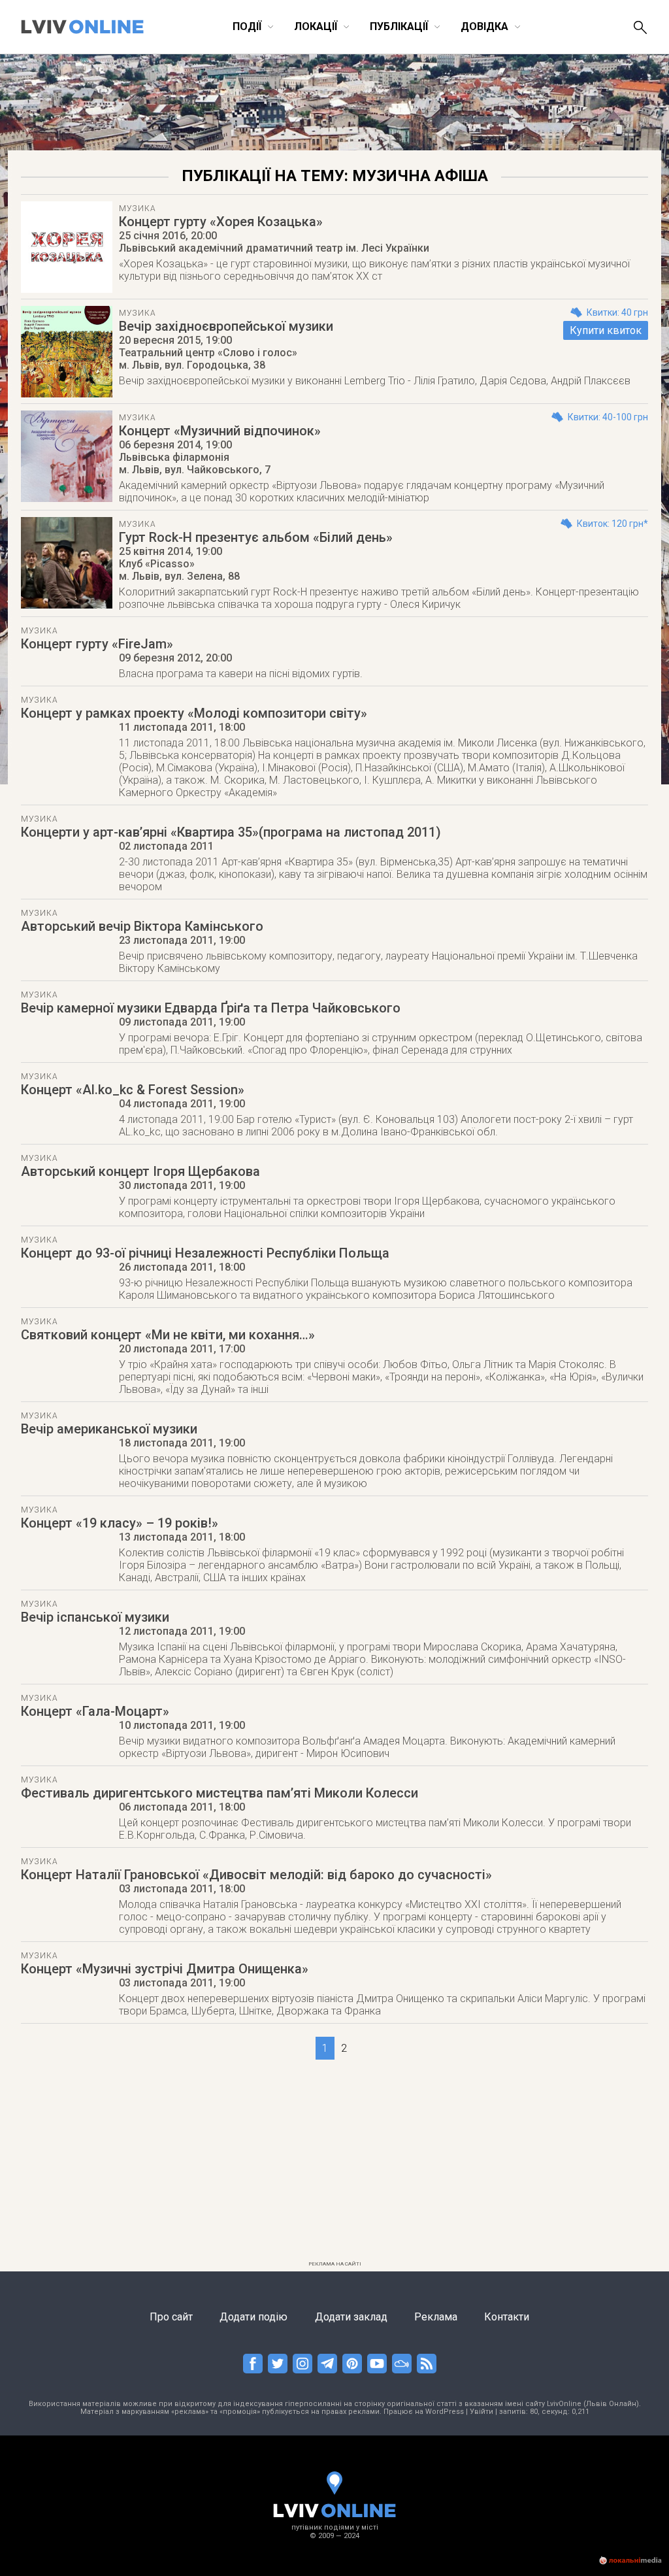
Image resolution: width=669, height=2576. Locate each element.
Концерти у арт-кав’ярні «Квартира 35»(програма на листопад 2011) (231, 832)
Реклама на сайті (335, 2264)
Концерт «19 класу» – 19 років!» (120, 1523)
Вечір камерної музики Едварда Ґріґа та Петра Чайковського (211, 1008)
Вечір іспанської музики (95, 1617)
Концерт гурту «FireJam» (97, 644)
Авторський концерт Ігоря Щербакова (140, 1171)
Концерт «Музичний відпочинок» (220, 431)
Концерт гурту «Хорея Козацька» (221, 222)
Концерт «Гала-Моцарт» (95, 1711)
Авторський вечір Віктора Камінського (142, 926)
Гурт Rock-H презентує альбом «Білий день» (256, 537)
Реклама (436, 2317)
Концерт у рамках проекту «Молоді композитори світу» (194, 713)
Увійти (481, 2412)
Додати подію (253, 2317)
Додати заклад (351, 2317)
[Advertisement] (334, 2164)
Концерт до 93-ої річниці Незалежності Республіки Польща (205, 1253)
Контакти (507, 2317)
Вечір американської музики (109, 1429)
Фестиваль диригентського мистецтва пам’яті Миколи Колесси (220, 1793)
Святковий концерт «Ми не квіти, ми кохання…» (168, 1335)
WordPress (445, 2412)
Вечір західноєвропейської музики (226, 326)
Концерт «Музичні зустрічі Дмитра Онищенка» (165, 1969)
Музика (137, 209)
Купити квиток (606, 330)
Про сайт (171, 2317)
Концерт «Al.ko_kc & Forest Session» (133, 1090)
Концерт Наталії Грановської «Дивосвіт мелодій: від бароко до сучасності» (256, 1875)
